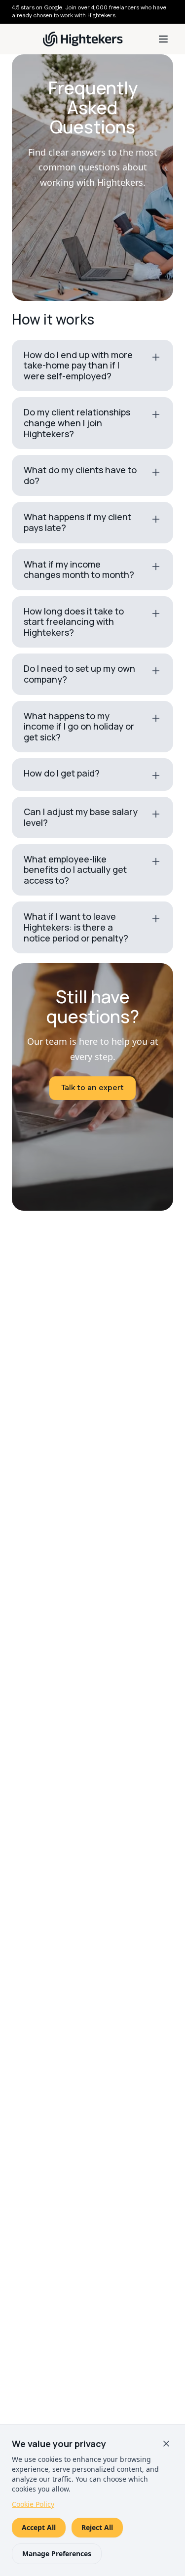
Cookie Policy (33, 2504)
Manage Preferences (57, 2554)
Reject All (97, 2527)
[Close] (166, 2444)
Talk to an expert (92, 1088)
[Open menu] (163, 39)
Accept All (39, 2527)
